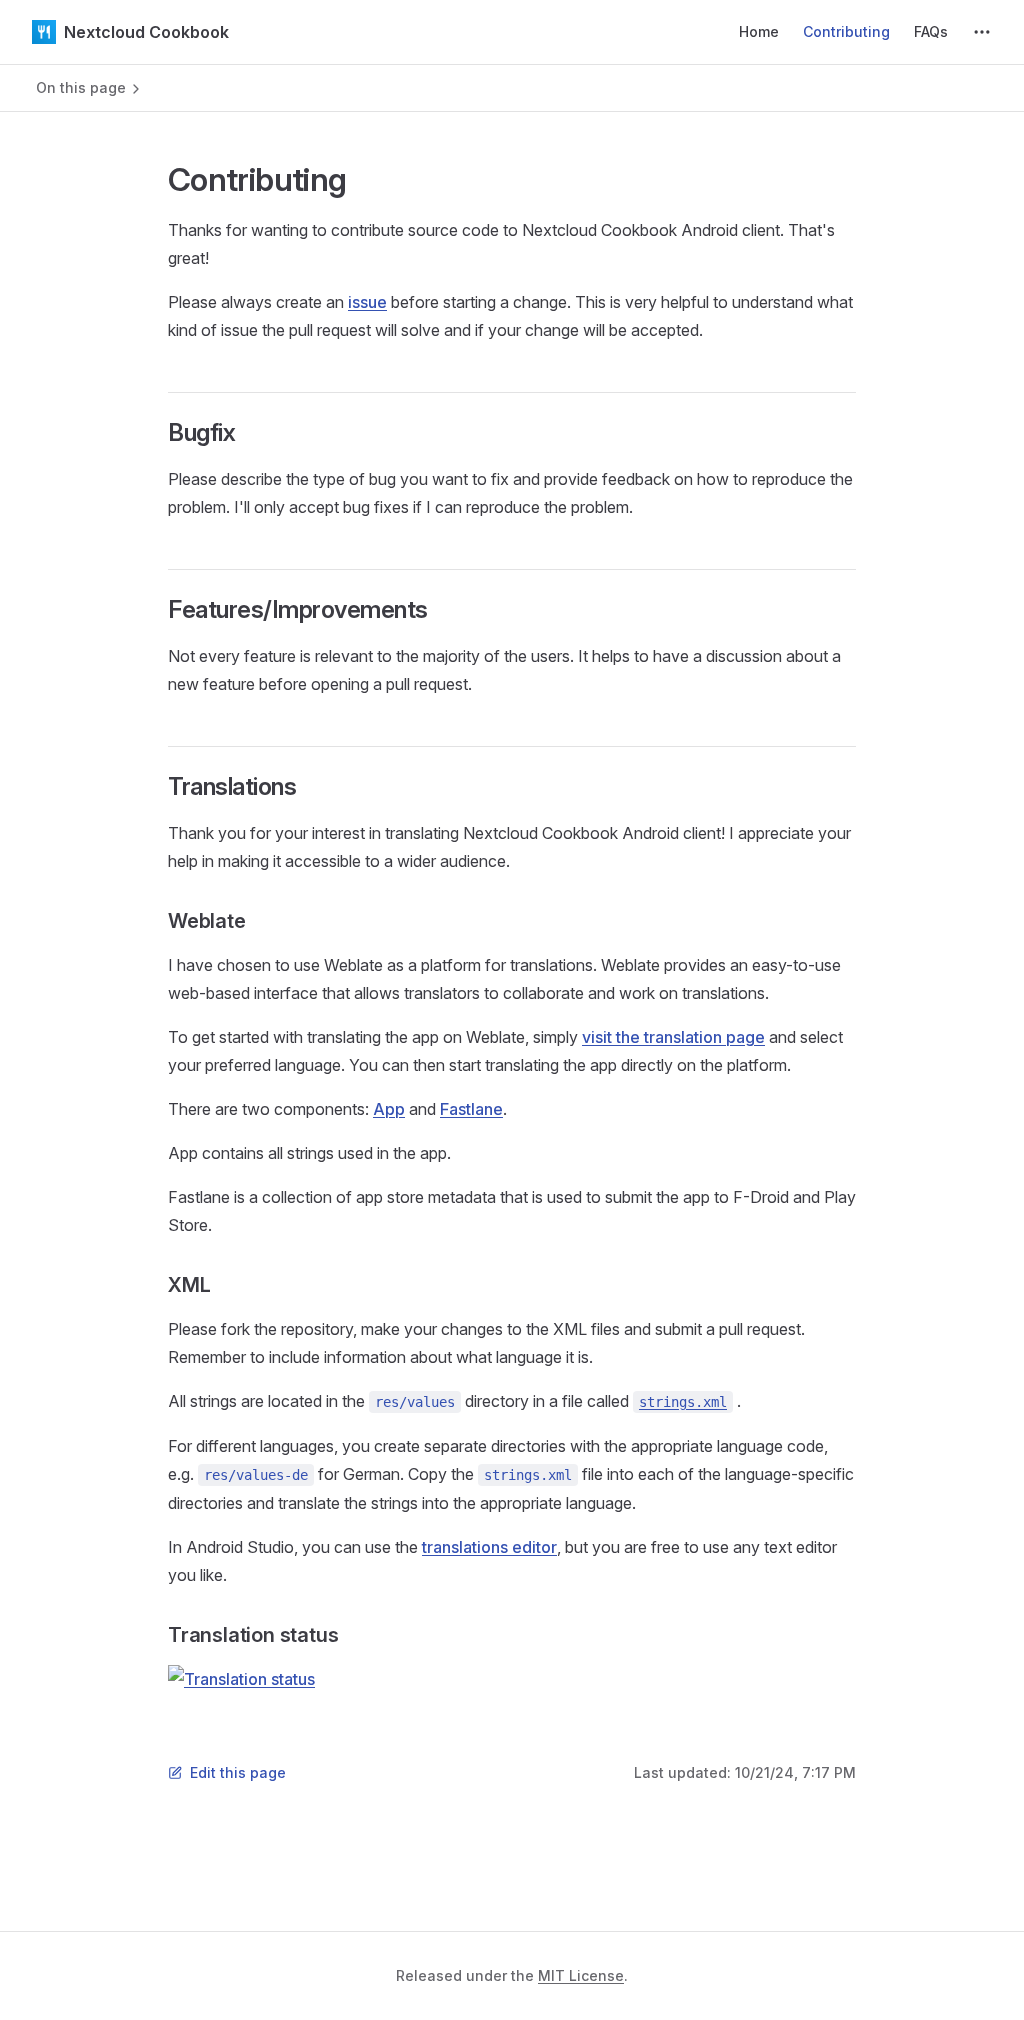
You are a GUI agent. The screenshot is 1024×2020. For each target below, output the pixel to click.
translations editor (489, 1547)
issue (367, 302)
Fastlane (471, 1109)
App (389, 1109)
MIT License (581, 1975)
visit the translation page (673, 1037)
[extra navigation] (982, 32)
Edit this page (238, 1772)
